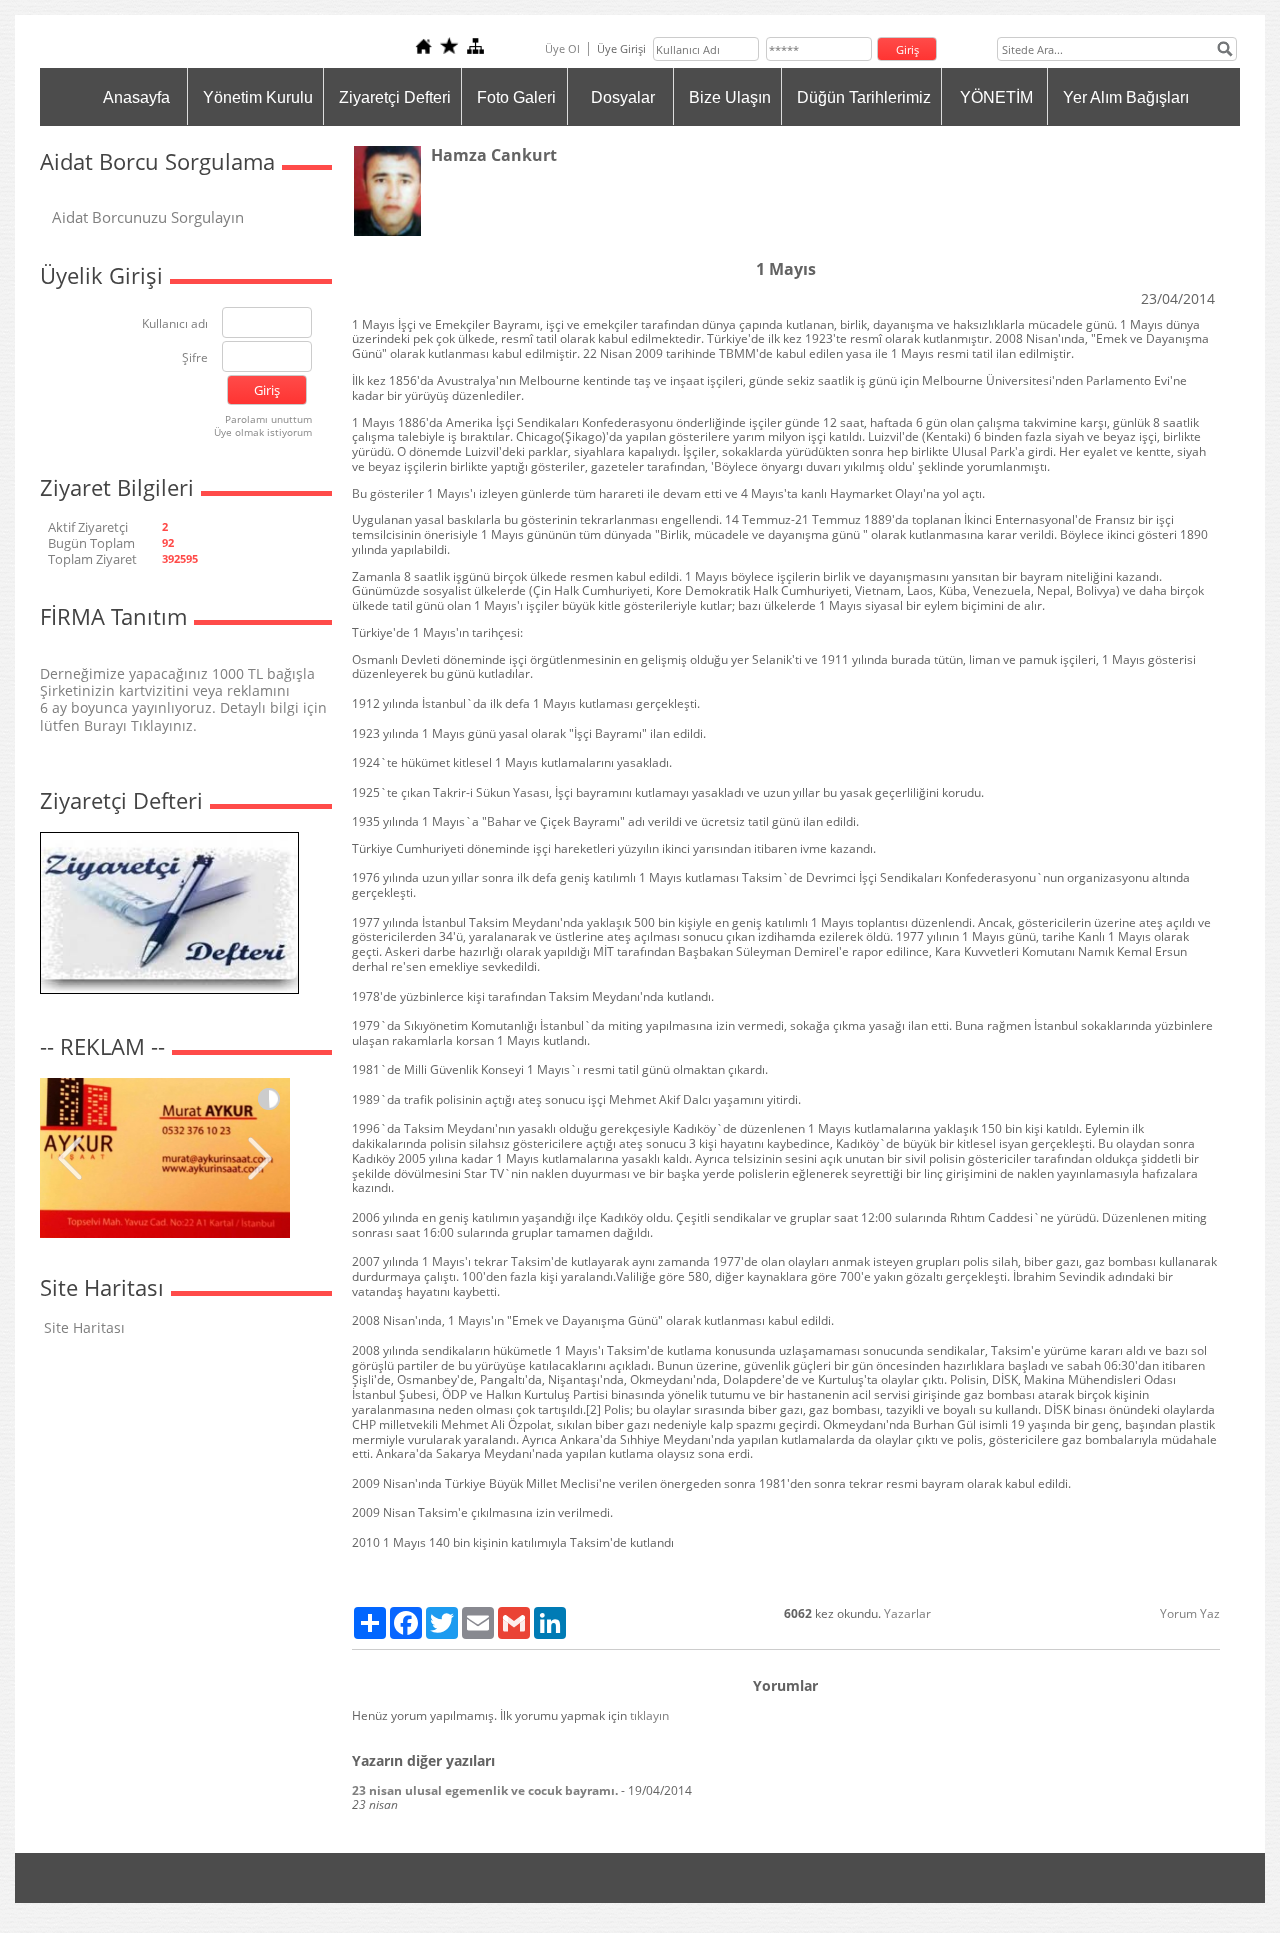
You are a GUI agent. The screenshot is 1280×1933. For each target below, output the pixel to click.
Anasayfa (136, 97)
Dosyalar (623, 97)
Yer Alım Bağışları (1126, 97)
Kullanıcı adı (175, 324)
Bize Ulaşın (730, 97)
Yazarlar (907, 1613)
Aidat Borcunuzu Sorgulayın (148, 217)
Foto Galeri (516, 97)
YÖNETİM (996, 97)
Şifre (195, 358)
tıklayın (649, 1715)
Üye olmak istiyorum (263, 432)
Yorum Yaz (1190, 1613)
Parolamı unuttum (268, 419)
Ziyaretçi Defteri (395, 97)
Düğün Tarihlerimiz (864, 97)
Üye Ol (562, 48)
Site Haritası (84, 1327)
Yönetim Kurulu (258, 97)
